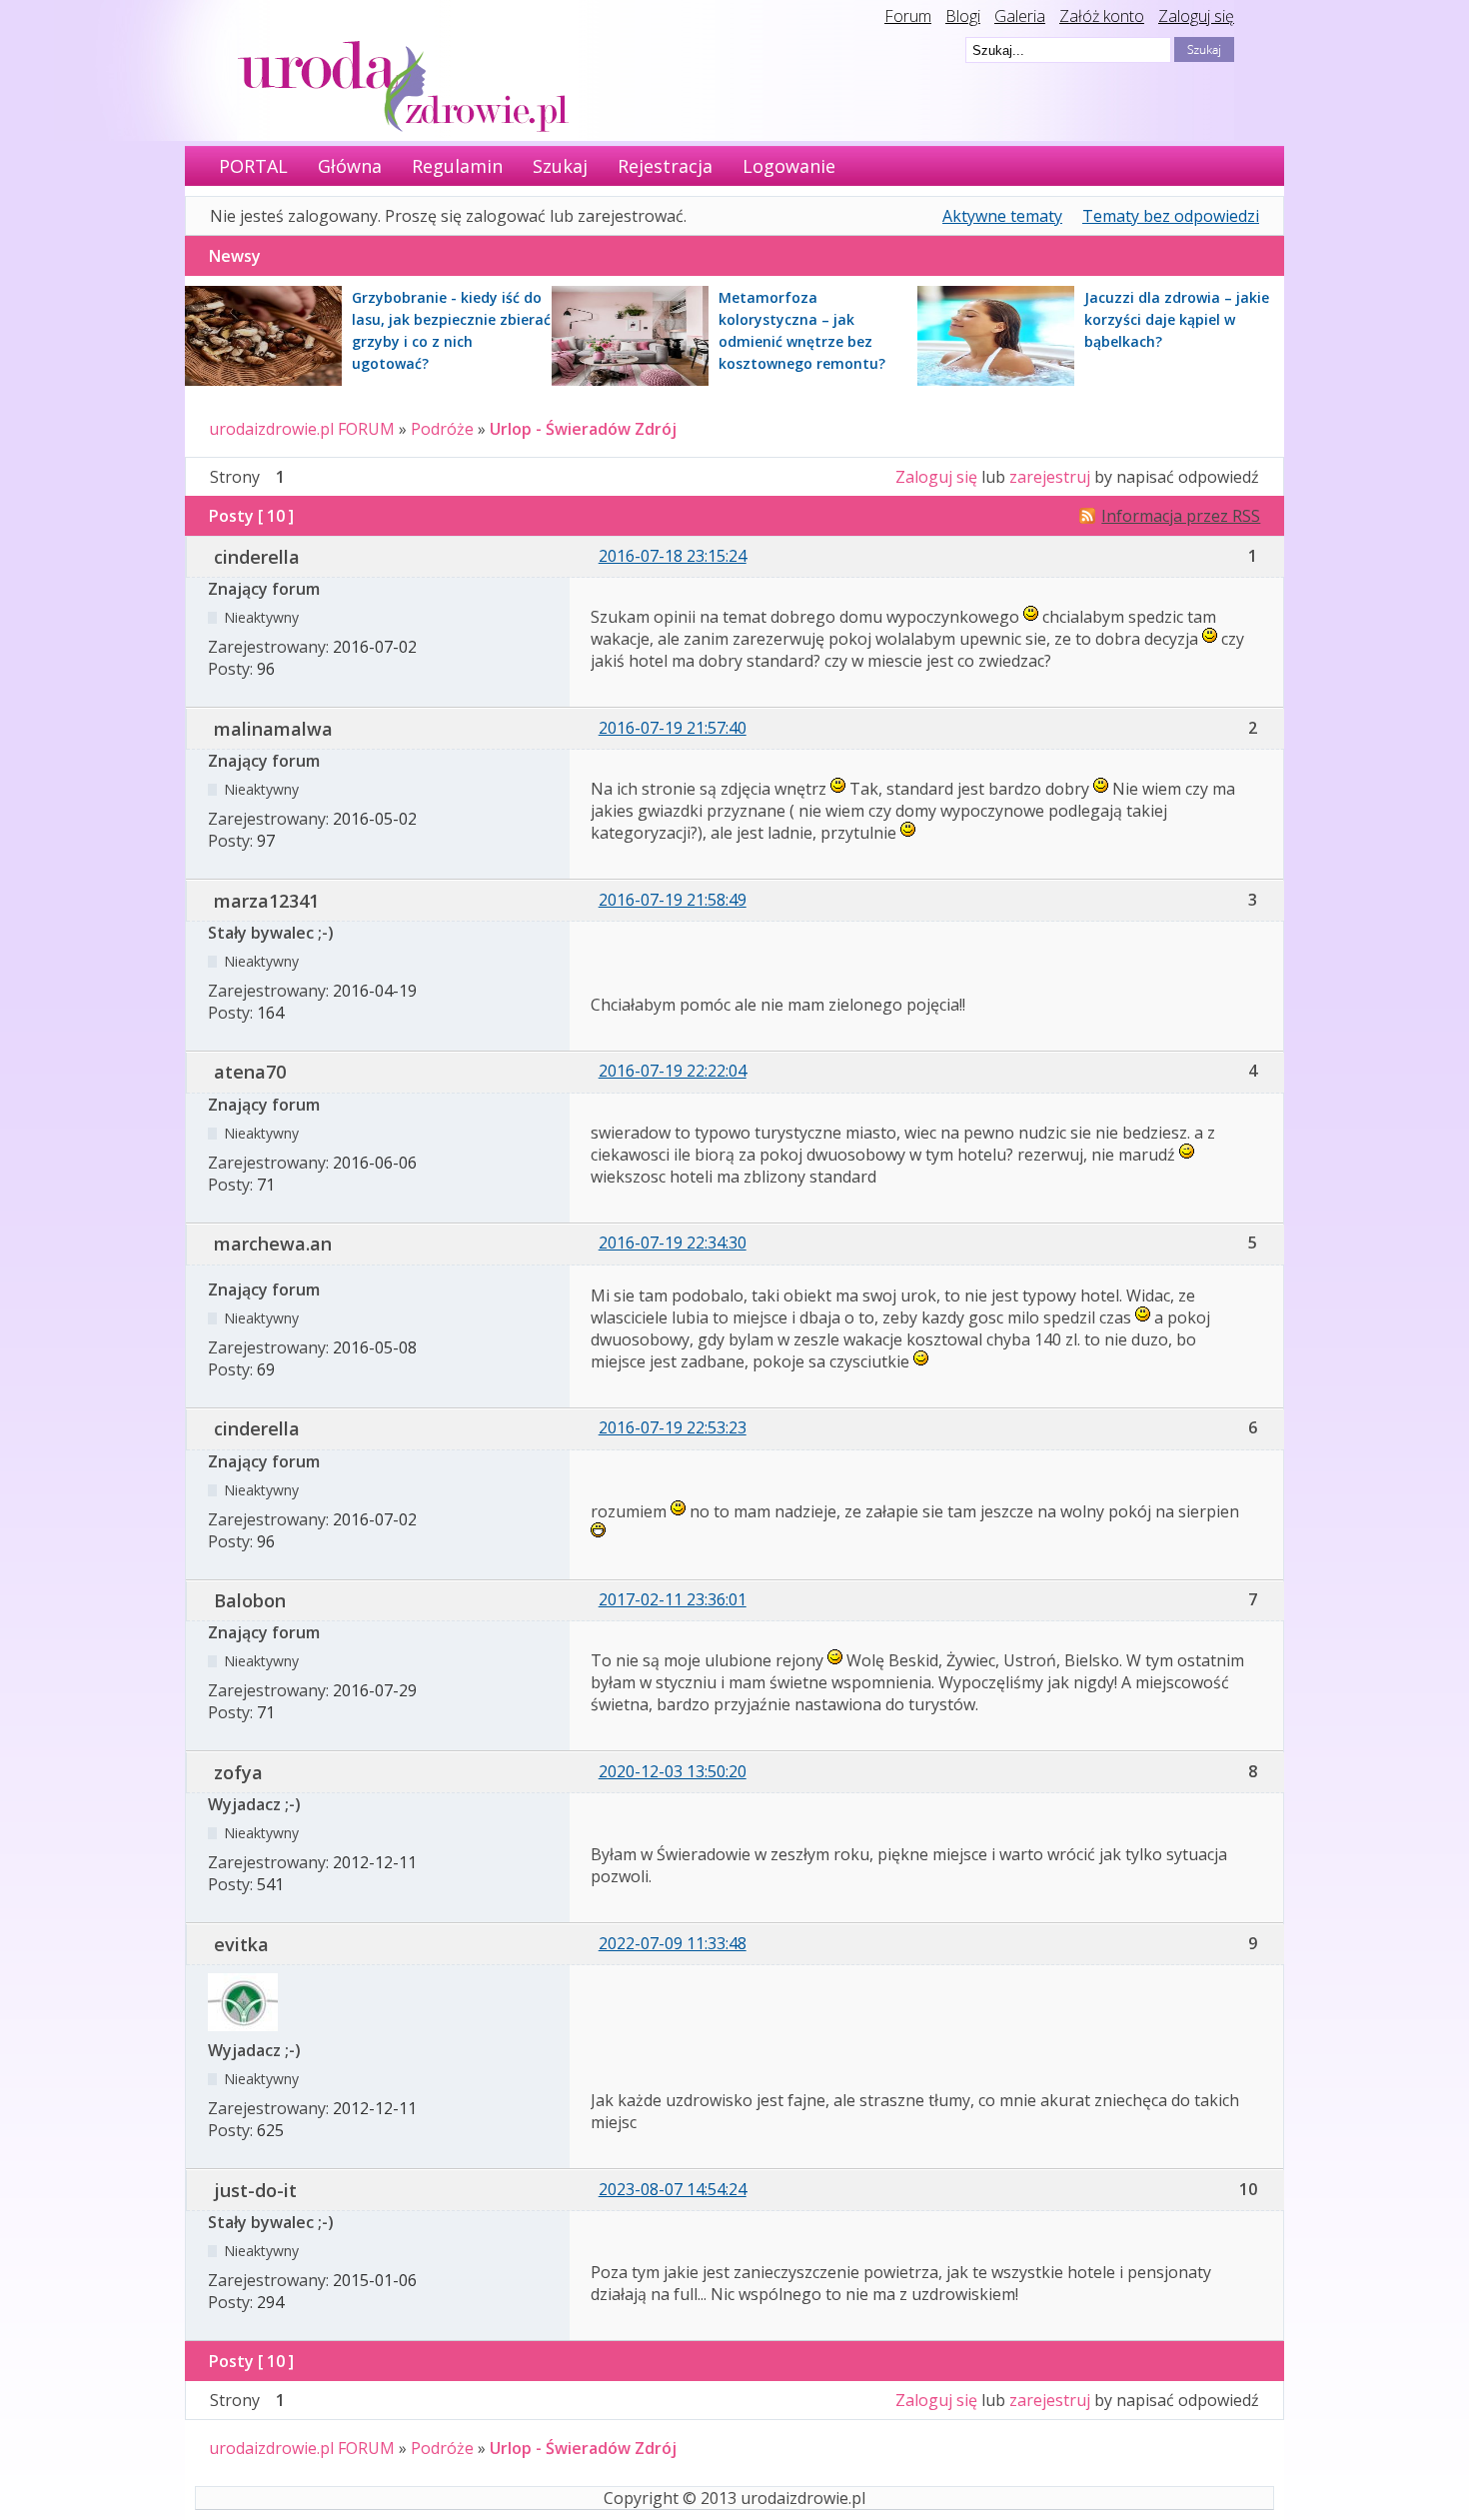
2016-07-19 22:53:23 (673, 1427)
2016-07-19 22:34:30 (673, 1243)
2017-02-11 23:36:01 (673, 1599)
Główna (350, 166)
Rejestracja (665, 166)
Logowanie (789, 166)
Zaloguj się (1196, 16)
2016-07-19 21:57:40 (673, 728)
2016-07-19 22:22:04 (673, 1071)
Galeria (1020, 16)
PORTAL (253, 166)
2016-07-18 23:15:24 (673, 556)
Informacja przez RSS (1181, 516)
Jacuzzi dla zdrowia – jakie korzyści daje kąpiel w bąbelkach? (1177, 319)
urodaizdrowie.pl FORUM (302, 429)
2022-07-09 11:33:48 (673, 1943)
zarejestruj (1050, 477)
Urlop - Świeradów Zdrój (583, 429)
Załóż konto (1102, 16)
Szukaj (560, 166)
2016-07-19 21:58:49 (673, 900)
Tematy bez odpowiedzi (1171, 216)
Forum (908, 16)
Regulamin (457, 166)
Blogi (963, 16)
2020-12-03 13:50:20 (673, 1771)
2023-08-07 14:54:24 (673, 2189)
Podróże (442, 429)
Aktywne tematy (1002, 216)
